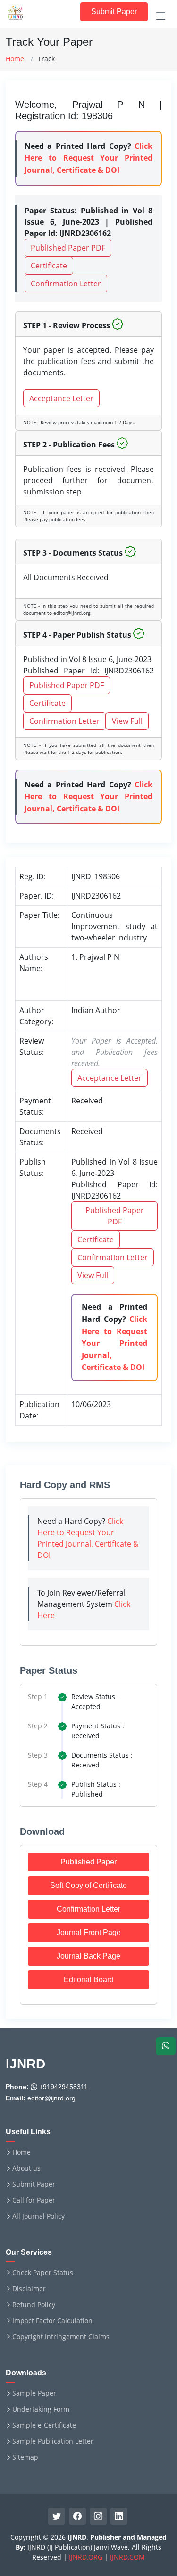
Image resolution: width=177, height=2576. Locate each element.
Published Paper (88, 1862)
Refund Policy (34, 2305)
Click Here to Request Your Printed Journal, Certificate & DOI (88, 158)
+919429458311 (63, 2087)
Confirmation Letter (66, 284)
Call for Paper (34, 2200)
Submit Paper (114, 12)
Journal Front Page (89, 1932)
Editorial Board (89, 1980)
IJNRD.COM (127, 2557)
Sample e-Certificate (44, 2425)
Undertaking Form (41, 2409)
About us (26, 2168)
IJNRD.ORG (86, 2557)
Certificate (49, 266)
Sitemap (25, 2457)
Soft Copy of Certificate (88, 1885)
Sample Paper (34, 2393)
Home (15, 59)
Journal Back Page (88, 1956)
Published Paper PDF (68, 248)
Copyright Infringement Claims (61, 2337)
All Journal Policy (38, 2216)
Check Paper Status (43, 2273)
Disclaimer (29, 2289)
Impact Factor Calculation (52, 2321)
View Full (127, 721)
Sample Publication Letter (53, 2441)
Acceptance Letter (61, 398)
